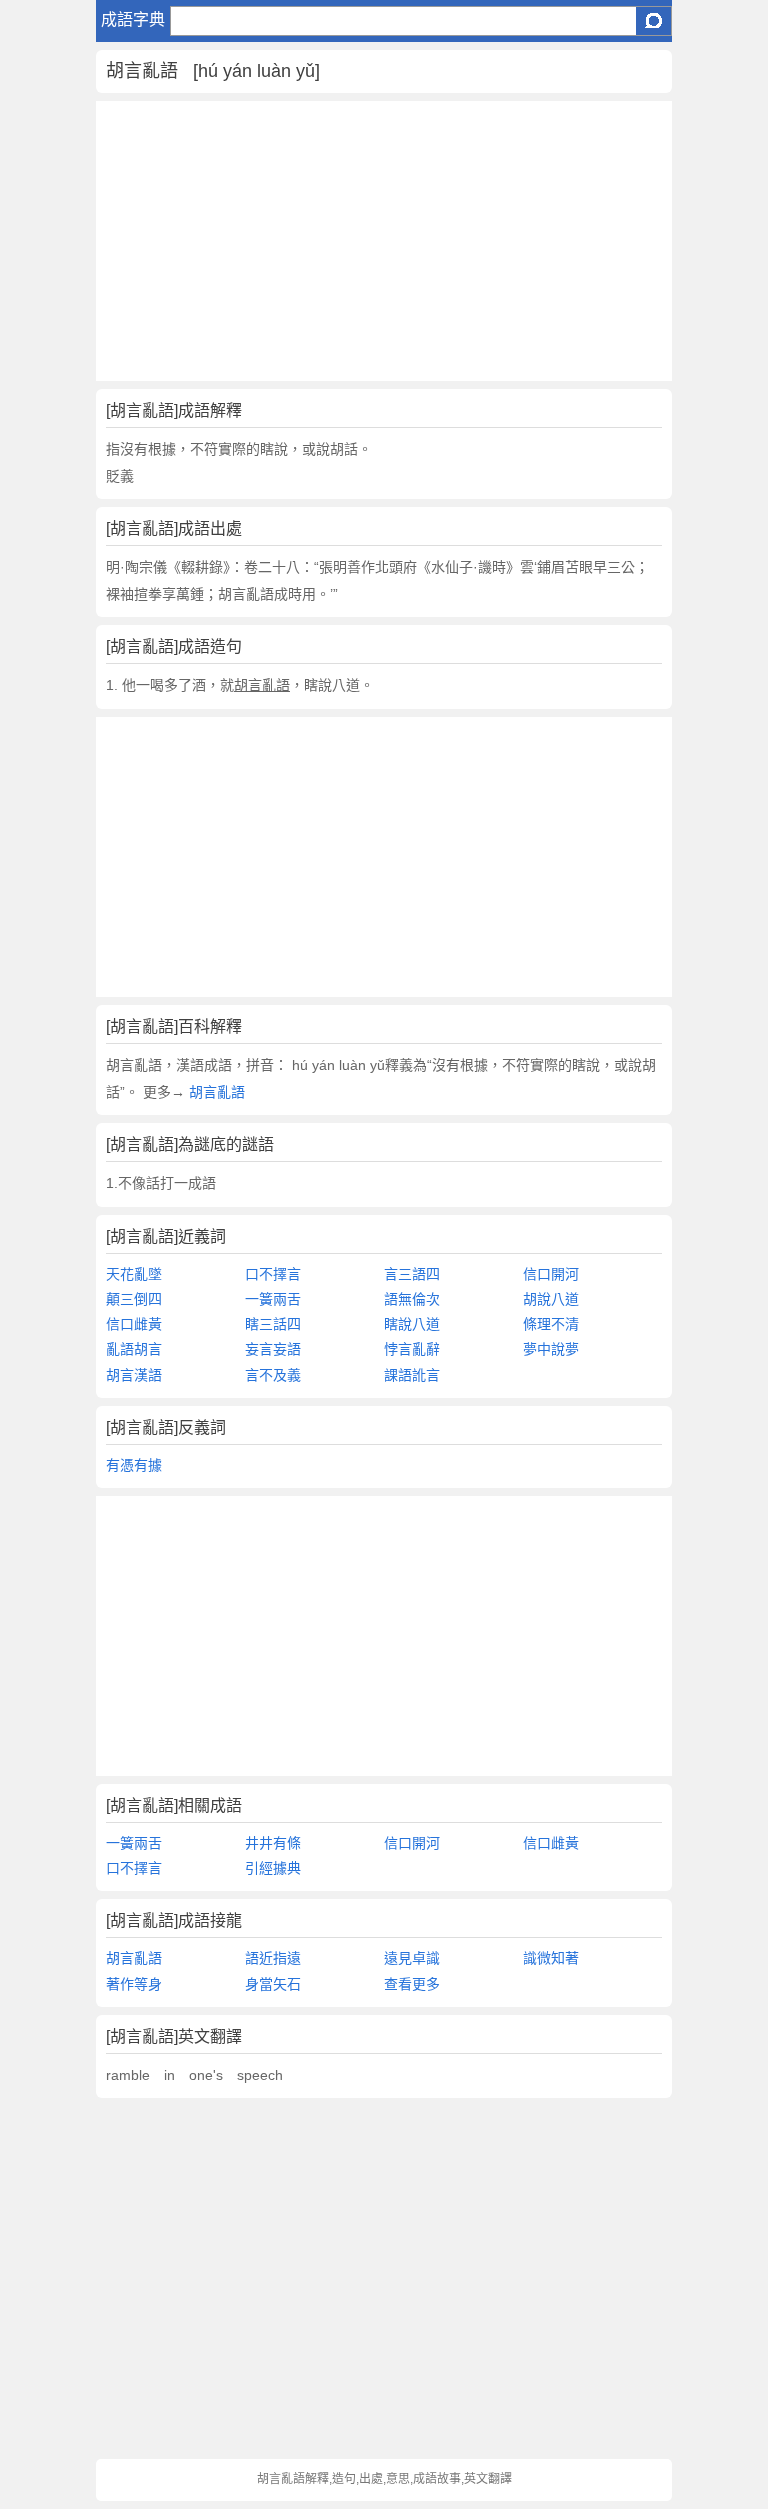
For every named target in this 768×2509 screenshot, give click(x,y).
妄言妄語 (273, 1349)
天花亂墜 (134, 1274)
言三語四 (412, 1274)
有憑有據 (134, 1465)
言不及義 (273, 1375)
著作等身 (134, 1984)
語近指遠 (273, 1958)
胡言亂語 (215, 1092)
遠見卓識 (412, 1958)
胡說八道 (551, 1299)
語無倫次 (412, 1299)
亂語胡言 (134, 1349)
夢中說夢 (551, 1349)
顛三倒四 (134, 1299)
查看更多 (412, 1984)
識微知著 (551, 1958)
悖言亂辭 (412, 1349)
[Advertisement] (384, 241)
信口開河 (551, 1274)
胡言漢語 (134, 1375)
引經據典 (273, 1868)
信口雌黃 (134, 1324)
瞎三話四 (273, 1324)
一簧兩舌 (273, 1299)
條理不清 (551, 1324)
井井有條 (273, 1843)
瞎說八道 (412, 1324)
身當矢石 (273, 1984)
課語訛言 (412, 1375)
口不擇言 (273, 1274)
